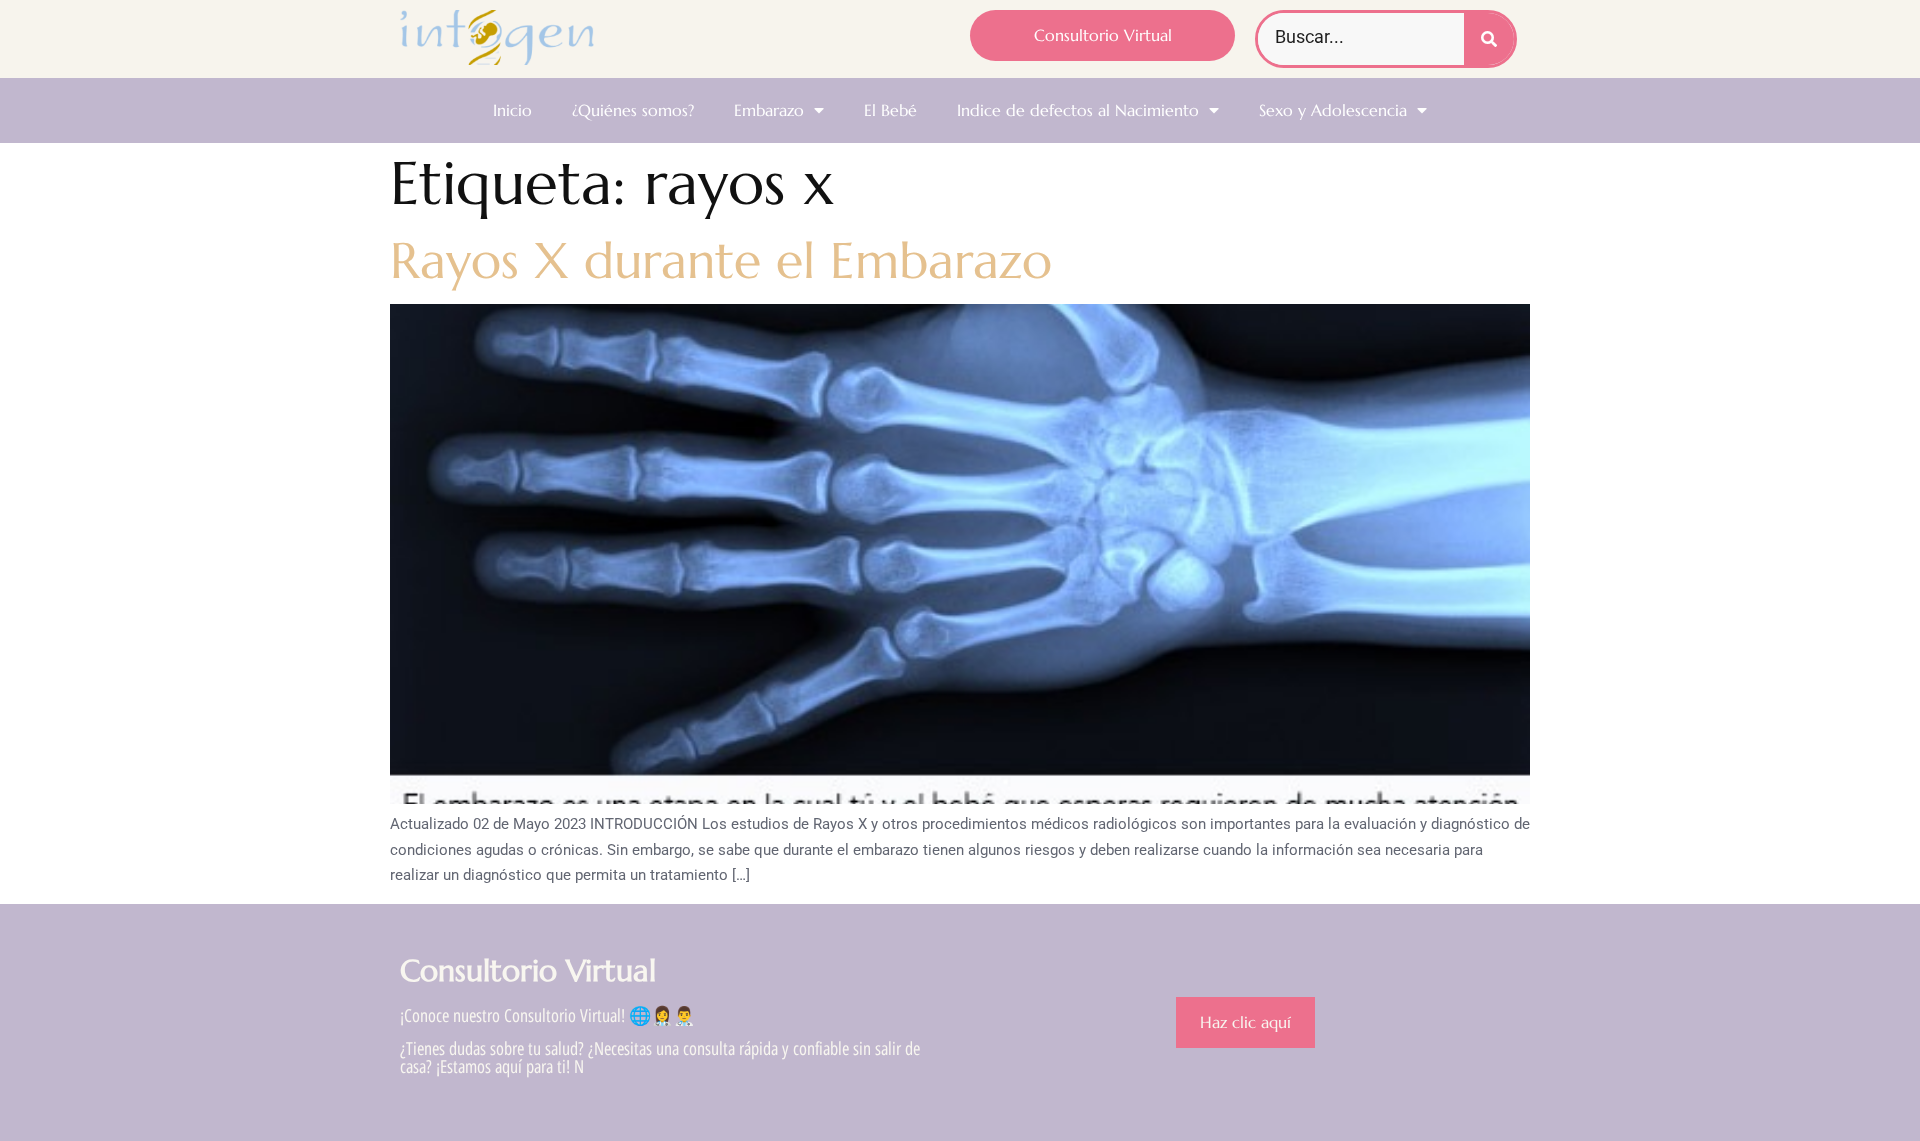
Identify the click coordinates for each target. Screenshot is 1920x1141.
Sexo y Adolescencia (1333, 110)
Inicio (512, 110)
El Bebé (890, 110)
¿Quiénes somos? (633, 110)
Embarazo (769, 110)
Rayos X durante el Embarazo (721, 260)
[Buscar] (1489, 39)
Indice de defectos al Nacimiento (1078, 110)
